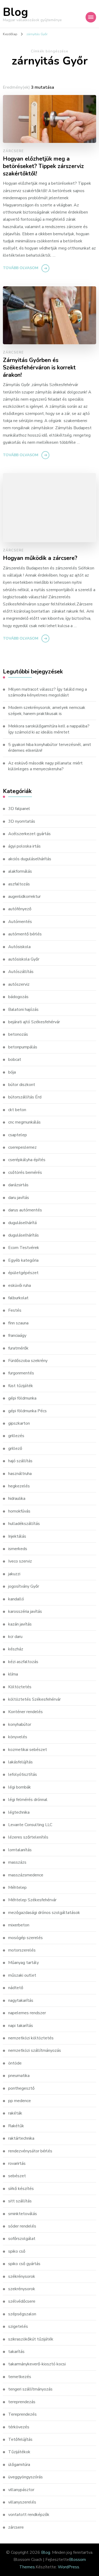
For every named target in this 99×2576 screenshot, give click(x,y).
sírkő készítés (21, 2189)
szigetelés (18, 2326)
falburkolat (18, 1298)
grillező (15, 1448)
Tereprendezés (22, 2414)
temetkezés (20, 2377)
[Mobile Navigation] (91, 17)
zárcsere (13, 151)
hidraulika (17, 1498)
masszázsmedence (26, 1875)
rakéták (15, 2113)
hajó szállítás (20, 1461)
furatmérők (18, 1348)
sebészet (17, 2176)
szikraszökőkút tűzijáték (31, 2339)
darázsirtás (18, 1185)
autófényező (20, 909)
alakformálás (20, 871)
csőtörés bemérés (25, 1172)
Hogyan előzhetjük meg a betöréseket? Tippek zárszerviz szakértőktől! (43, 166)
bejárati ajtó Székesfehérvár (34, 1022)
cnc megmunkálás (24, 1122)
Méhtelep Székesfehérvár (32, 1900)
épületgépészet (23, 1273)
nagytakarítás (21, 2000)
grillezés (16, 1436)
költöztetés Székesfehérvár (34, 1699)
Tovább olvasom (21, 268)
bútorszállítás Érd (25, 1097)
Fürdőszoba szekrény (28, 1361)
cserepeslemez (22, 1147)
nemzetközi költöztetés (31, 2038)
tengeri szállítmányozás (30, 2389)
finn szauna (18, 1323)
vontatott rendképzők (29, 2515)
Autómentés (20, 922)
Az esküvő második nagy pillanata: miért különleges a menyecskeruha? (45, 766)
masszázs (17, 1862)
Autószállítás (21, 972)
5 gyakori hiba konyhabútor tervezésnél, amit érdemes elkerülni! (50, 748)
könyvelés (18, 1737)
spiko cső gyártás (24, 2264)
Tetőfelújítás (20, 2439)
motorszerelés (22, 1950)
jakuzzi (14, 1574)
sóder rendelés (22, 2226)
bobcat (15, 1060)
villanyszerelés (22, 2502)
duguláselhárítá (22, 1223)
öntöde (15, 2063)
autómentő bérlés (25, 934)
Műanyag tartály (23, 1963)
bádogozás (18, 997)
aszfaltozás (19, 884)
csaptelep (18, 1135)
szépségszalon (22, 2314)
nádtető (16, 1988)
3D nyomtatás (22, 821)
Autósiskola (19, 947)
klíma (13, 1674)
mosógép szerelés (25, 1938)
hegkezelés (19, 1486)
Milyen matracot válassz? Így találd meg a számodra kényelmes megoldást (48, 692)
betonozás (18, 1034)
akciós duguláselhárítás (30, 859)
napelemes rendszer (27, 2013)
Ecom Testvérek (24, 1248)
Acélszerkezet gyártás (29, 834)
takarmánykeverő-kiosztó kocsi (37, 2364)
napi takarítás (21, 2026)
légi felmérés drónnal (28, 1800)
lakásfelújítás (20, 1762)
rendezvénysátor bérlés (30, 2151)
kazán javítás (20, 1624)
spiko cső (17, 2251)
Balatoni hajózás (23, 1009)
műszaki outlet (22, 1975)
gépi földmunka (22, 1398)
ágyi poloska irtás (24, 846)
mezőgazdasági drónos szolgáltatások (44, 1913)
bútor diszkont (22, 1085)
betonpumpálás (23, 1047)
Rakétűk (16, 2126)
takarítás (16, 2352)
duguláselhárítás (23, 1235)
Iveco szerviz (20, 1561)
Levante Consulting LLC (30, 1825)
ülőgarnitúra (19, 2465)
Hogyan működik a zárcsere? (40, 558)
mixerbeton (19, 1925)
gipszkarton (19, 1423)
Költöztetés (20, 1687)
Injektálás (17, 1536)
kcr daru (15, 1637)
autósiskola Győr (24, 959)
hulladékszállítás (24, 1524)
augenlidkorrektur (24, 897)
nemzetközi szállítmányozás (35, 2050)
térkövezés (19, 2427)
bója (12, 1072)
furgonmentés (21, 1373)
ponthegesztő (21, 2088)
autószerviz (19, 984)
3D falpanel (19, 809)
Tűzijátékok (19, 2452)
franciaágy (17, 1335)
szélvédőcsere (22, 2301)
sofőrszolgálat (22, 2239)
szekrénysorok (22, 2289)
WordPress (69, 2567)
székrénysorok (22, 2276)
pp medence (20, 2101)
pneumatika (19, 2076)
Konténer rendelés (25, 1712)
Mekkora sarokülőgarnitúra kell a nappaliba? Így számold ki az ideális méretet (49, 729)
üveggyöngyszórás (25, 2477)
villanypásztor (21, 2490)
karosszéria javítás (25, 1611)
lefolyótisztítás (23, 1774)
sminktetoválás (23, 2214)
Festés (15, 1310)
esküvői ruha (20, 1285)
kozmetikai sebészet (28, 1750)
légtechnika (19, 1812)
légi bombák (20, 1787)
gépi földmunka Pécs (27, 1411)
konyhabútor (20, 1724)
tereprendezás (22, 2402)
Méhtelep (17, 1887)
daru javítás (19, 1198)
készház (16, 1649)
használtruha (20, 1474)
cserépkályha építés (27, 1160)
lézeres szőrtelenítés (28, 1837)
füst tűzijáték (21, 1386)
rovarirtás (17, 2163)
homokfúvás (19, 1511)
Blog (15, 12)
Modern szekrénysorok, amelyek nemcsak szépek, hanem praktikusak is (47, 710)
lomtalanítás (20, 1850)
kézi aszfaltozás (23, 1662)
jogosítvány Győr (24, 1586)
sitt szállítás (20, 2201)
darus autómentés (25, 1210)
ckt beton (17, 1110)
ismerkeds (18, 1549)
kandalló (16, 1599)
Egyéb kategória (23, 1260)
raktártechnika (21, 2138)
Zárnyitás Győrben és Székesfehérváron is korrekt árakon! (39, 368)
